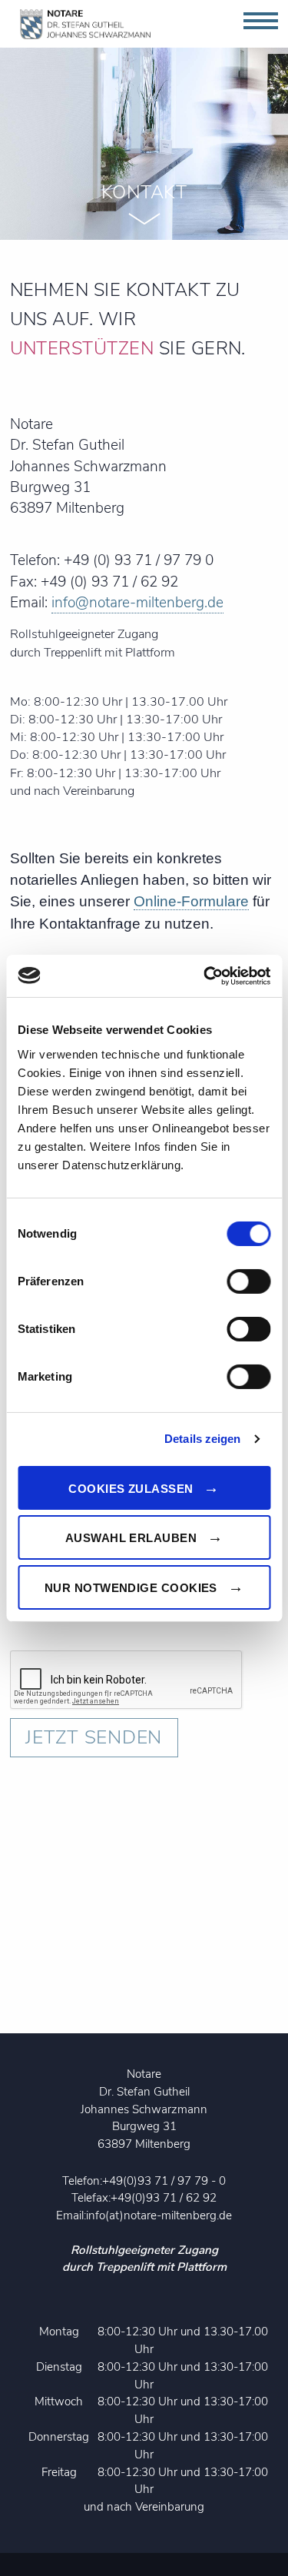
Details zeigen (202, 1439)
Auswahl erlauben (131, 1538)
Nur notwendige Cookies (131, 1588)
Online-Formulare (191, 901)
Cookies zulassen (131, 1488)
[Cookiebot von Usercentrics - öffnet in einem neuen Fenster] (205, 976)
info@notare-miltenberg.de (137, 603)
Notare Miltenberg (86, 24)
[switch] (248, 1281)
